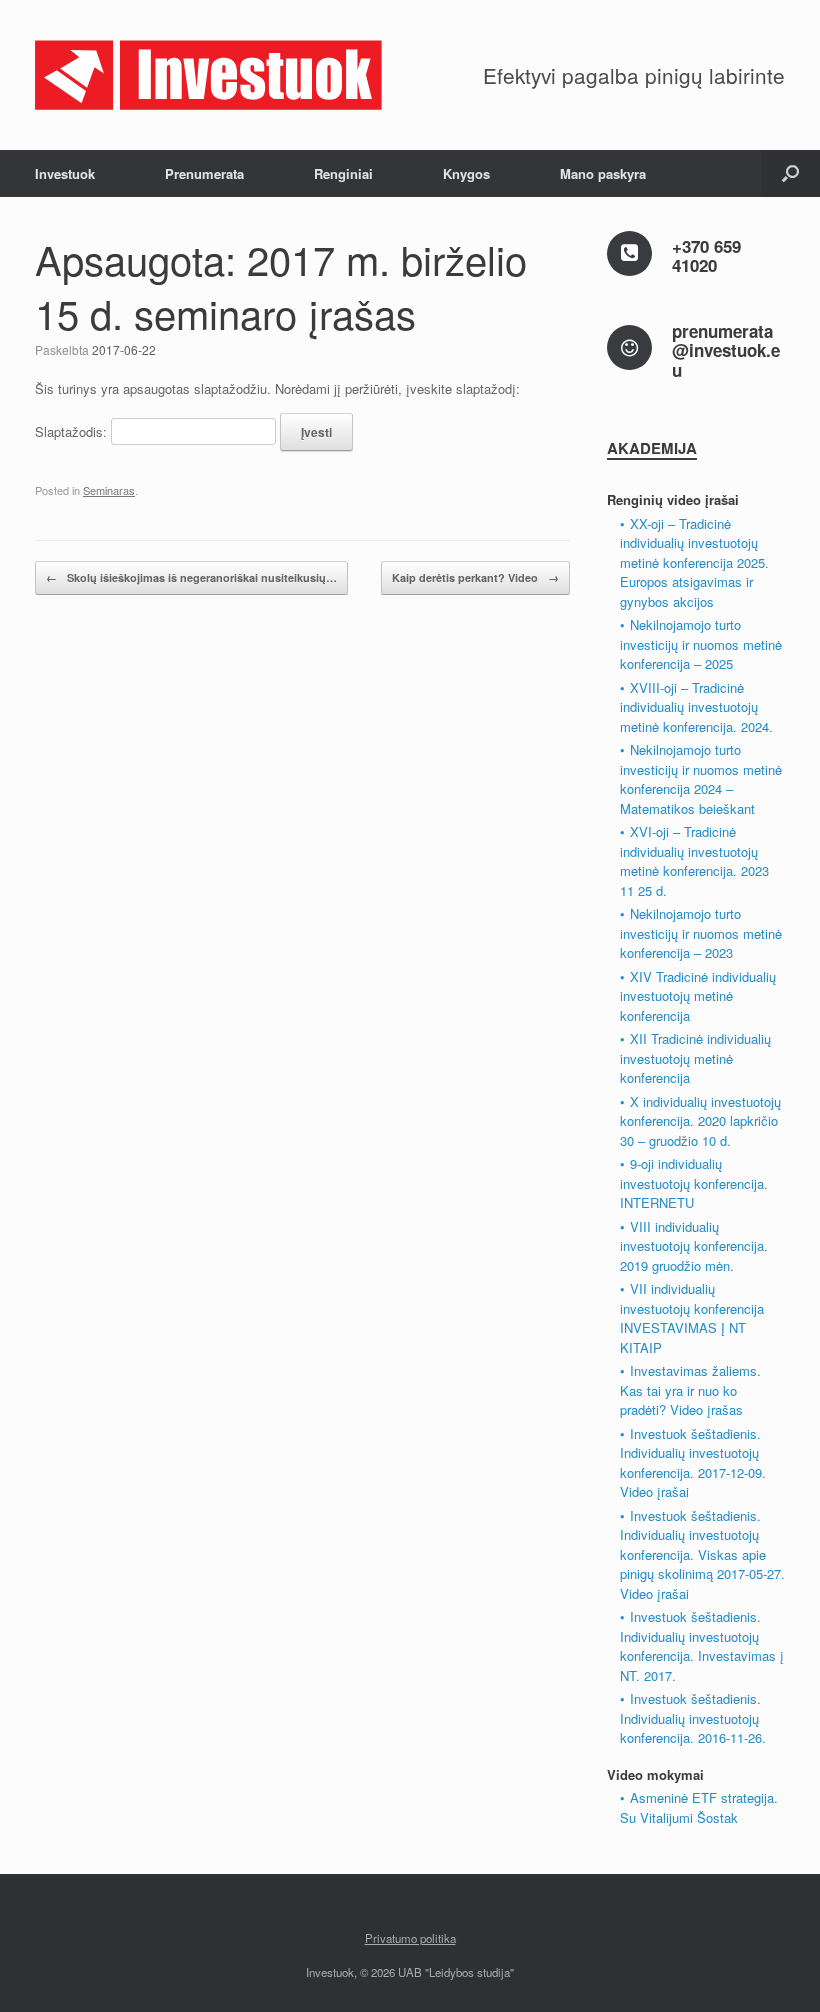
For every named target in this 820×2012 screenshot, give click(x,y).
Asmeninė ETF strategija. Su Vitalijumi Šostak (699, 1807)
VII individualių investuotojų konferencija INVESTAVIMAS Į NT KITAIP (692, 1318)
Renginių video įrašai (673, 499)
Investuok (65, 173)
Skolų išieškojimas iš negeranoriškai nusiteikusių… (191, 577)
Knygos (466, 173)
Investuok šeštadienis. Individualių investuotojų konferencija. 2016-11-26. (693, 1718)
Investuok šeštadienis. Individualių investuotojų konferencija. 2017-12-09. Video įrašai (693, 1463)
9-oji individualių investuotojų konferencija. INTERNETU (694, 1183)
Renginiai (343, 173)
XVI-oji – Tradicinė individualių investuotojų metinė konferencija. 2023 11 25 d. (694, 861)
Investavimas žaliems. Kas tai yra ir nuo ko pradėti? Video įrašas (690, 1390)
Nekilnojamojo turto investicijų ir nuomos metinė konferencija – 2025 (701, 644)
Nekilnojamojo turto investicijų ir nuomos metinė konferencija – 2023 (701, 933)
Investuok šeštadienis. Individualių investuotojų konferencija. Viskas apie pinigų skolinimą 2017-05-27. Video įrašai (702, 1554)
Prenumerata (204, 173)
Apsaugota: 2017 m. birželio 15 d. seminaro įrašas (281, 285)
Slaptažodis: (73, 431)
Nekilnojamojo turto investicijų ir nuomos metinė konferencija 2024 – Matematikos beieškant (701, 779)
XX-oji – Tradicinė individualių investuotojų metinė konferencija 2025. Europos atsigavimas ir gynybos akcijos (694, 562)
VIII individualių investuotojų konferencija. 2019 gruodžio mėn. (694, 1246)
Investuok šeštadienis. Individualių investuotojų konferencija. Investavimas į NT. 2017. (702, 1646)
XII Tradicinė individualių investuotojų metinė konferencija (695, 1058)
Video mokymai (655, 1774)
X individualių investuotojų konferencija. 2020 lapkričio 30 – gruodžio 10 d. (700, 1121)
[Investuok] (209, 75)
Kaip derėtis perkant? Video (475, 577)
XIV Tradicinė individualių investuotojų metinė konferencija (698, 996)
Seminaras (109, 490)
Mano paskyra (603, 173)
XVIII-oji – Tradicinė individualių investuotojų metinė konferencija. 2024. (696, 707)
